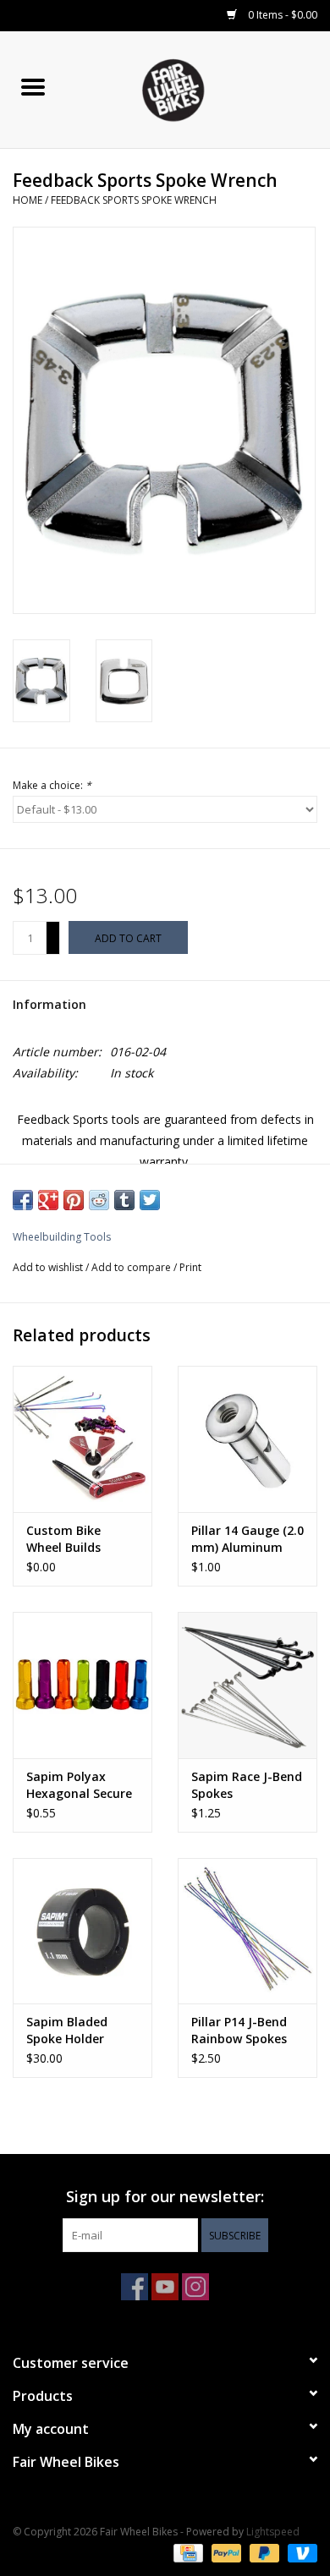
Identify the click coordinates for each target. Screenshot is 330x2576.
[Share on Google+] (48, 1200)
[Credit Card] (186, 2553)
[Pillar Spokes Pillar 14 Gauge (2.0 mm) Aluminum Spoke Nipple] (247, 1439)
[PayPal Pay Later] (263, 2553)
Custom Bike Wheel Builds (63, 1539)
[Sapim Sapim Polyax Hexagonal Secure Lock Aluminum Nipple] (82, 1685)
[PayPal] (225, 2553)
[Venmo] (300, 2553)
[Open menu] (33, 86)
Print (190, 1267)
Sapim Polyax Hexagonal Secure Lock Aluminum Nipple (79, 1785)
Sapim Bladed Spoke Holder (67, 2030)
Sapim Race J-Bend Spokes (247, 1785)
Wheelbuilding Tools (62, 1237)
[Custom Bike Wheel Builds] (82, 1439)
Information (49, 1004)
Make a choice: (52, 785)
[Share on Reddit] (99, 1200)
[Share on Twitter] (150, 1200)
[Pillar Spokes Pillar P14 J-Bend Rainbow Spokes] (247, 1931)
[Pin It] (74, 1200)
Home (27, 200)
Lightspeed (273, 2532)
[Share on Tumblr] (124, 1200)
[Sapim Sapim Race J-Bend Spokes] (247, 1685)
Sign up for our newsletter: (165, 2197)
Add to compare (132, 1267)
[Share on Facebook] (23, 1200)
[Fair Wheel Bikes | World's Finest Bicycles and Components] (198, 88)
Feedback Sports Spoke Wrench (134, 200)
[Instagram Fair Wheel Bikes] (195, 2287)
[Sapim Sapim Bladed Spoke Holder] (82, 1931)
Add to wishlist (49, 1267)
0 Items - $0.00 (281, 15)
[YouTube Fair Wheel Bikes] (165, 2287)
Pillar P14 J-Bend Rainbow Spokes (239, 2030)
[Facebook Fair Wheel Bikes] (135, 2287)
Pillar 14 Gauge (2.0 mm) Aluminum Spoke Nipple (247, 1539)
